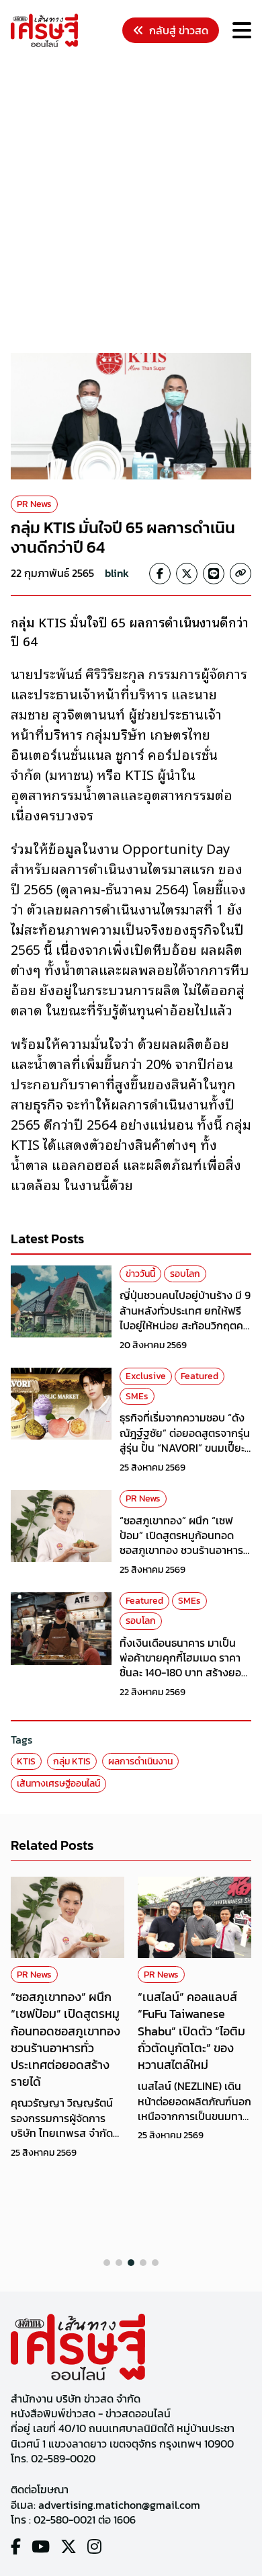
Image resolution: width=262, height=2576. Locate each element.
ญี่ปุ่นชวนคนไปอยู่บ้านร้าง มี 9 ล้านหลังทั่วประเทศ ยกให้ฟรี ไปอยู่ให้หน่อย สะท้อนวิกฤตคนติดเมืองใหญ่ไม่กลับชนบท (185, 1318)
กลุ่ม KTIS (72, 1761)
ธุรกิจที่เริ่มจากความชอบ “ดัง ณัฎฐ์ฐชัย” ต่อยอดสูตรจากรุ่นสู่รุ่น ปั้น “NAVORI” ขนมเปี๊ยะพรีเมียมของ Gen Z (185, 1440)
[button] (107, 2263)
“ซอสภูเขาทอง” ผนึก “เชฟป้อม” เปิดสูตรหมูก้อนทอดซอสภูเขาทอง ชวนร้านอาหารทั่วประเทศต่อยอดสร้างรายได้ (183, 1543)
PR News (34, 504)
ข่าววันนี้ (140, 1274)
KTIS (26, 1761)
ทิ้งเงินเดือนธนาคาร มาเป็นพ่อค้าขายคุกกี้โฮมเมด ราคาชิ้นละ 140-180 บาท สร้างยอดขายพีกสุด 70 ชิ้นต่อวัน (184, 1665)
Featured (200, 1376)
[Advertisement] (131, 202)
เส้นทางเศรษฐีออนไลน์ (58, 1784)
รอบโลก (185, 1274)
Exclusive (146, 1376)
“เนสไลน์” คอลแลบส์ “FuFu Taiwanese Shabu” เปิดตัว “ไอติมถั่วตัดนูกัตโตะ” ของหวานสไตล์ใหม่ (191, 2031)
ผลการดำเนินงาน (140, 1761)
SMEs (137, 1396)
